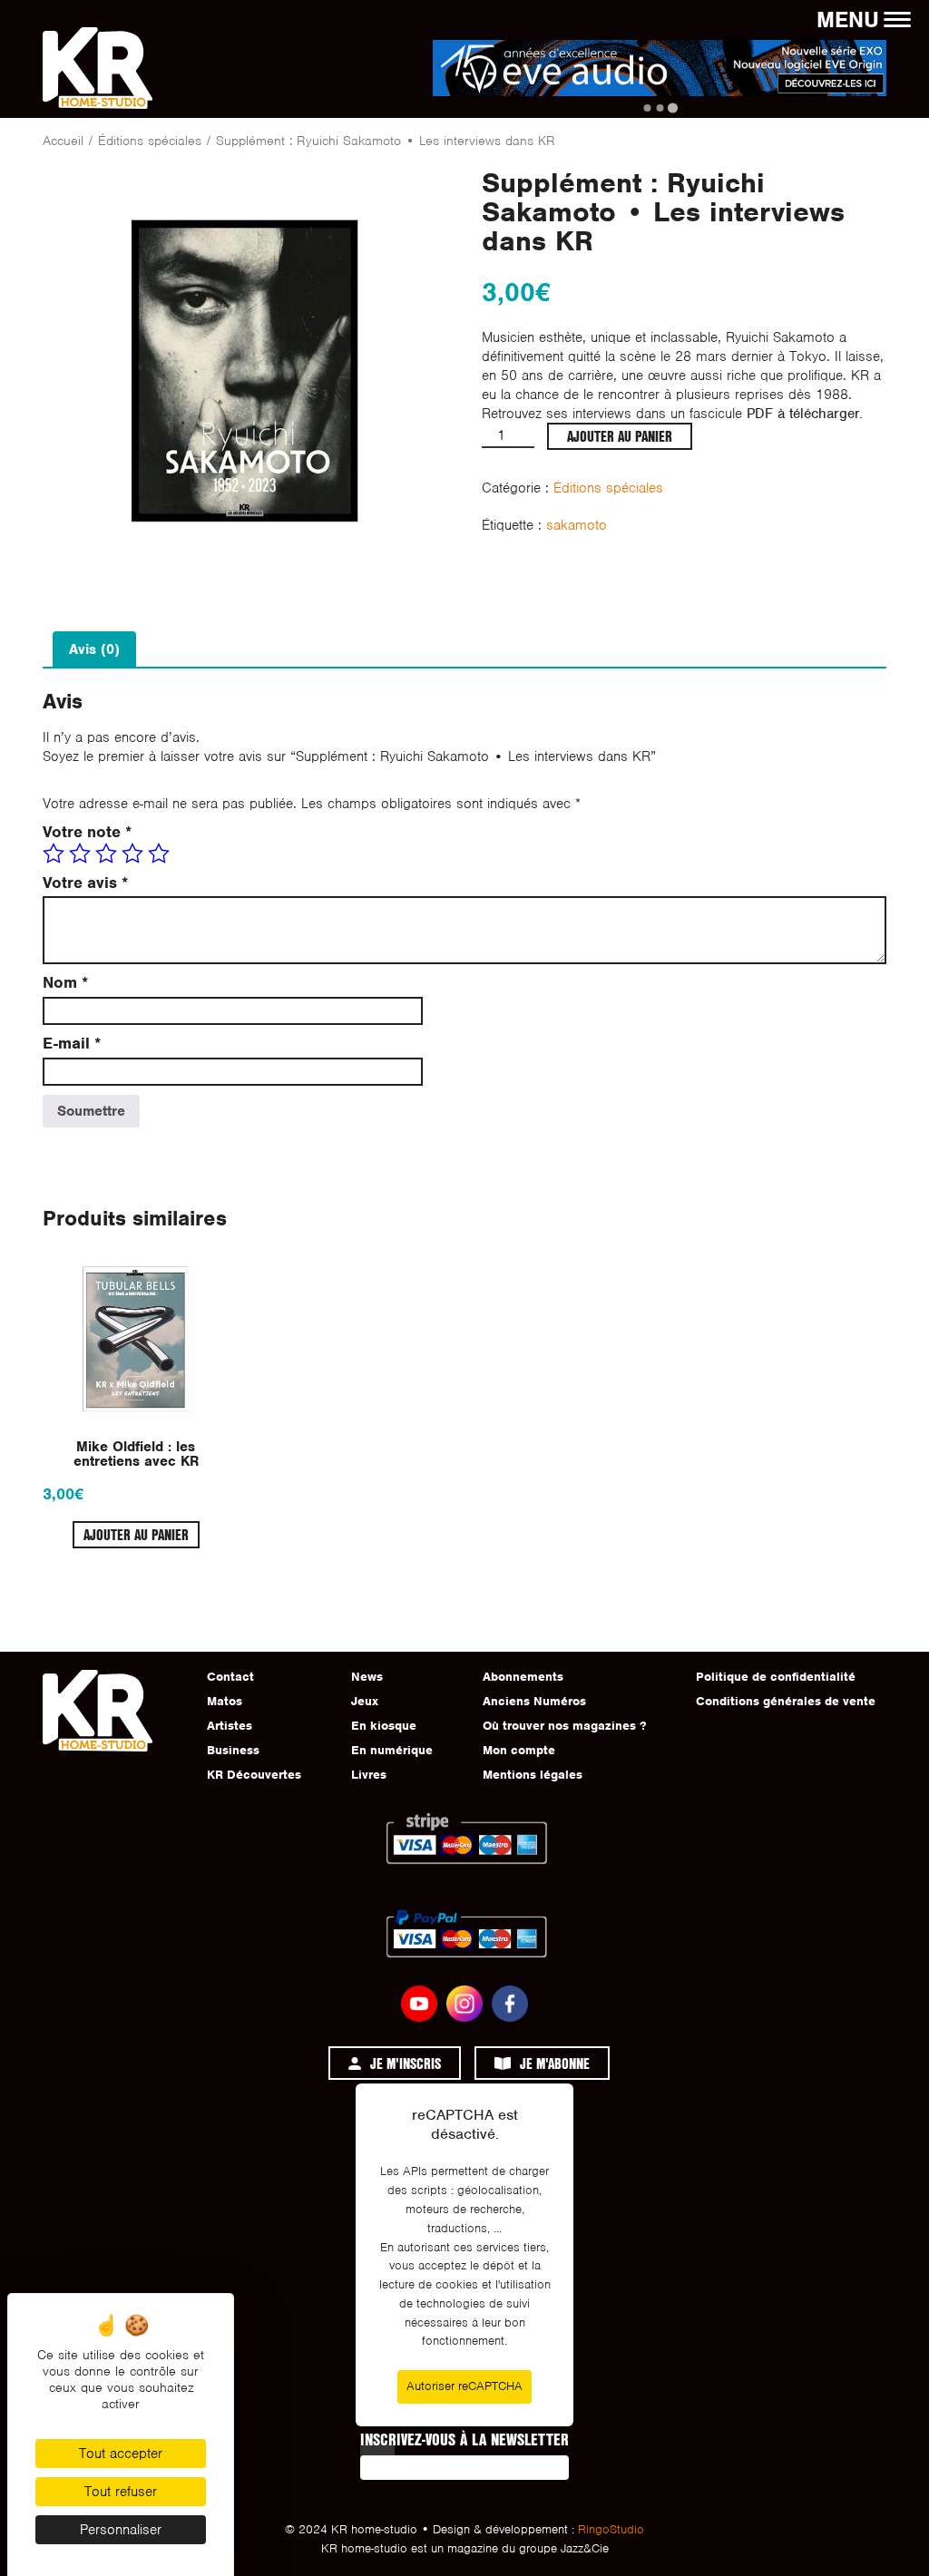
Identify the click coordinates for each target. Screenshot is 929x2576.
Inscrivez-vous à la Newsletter (464, 2439)
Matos (225, 1701)
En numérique (392, 1750)
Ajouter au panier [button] (136, 1534)
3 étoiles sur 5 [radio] (106, 854)
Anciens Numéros (534, 1701)
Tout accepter (121, 2454)
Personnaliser (121, 2530)
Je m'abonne (555, 2063)
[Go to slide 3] (672, 107)
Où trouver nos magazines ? (564, 1726)
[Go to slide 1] (647, 108)
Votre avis (85, 883)
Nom (65, 983)
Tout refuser (121, 2492)
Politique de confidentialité (776, 1677)
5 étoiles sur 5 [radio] (159, 854)
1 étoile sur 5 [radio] (54, 854)
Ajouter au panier (620, 436)
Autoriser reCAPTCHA (464, 2386)
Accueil (63, 141)
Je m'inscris (406, 2063)
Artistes (230, 1726)
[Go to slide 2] (660, 108)
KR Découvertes (254, 1775)
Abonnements (523, 1677)
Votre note (87, 832)
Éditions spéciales (150, 141)
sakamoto (577, 525)
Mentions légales (533, 1775)
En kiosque (384, 1726)
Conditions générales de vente (786, 1701)
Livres (369, 1775)
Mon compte (519, 1750)
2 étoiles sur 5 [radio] (80, 854)
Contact (230, 1677)
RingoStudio (611, 2529)
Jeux (365, 1701)
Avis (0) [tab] (94, 649)
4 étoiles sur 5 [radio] (132, 854)
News (367, 1677)
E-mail (72, 1044)
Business (233, 1750)
